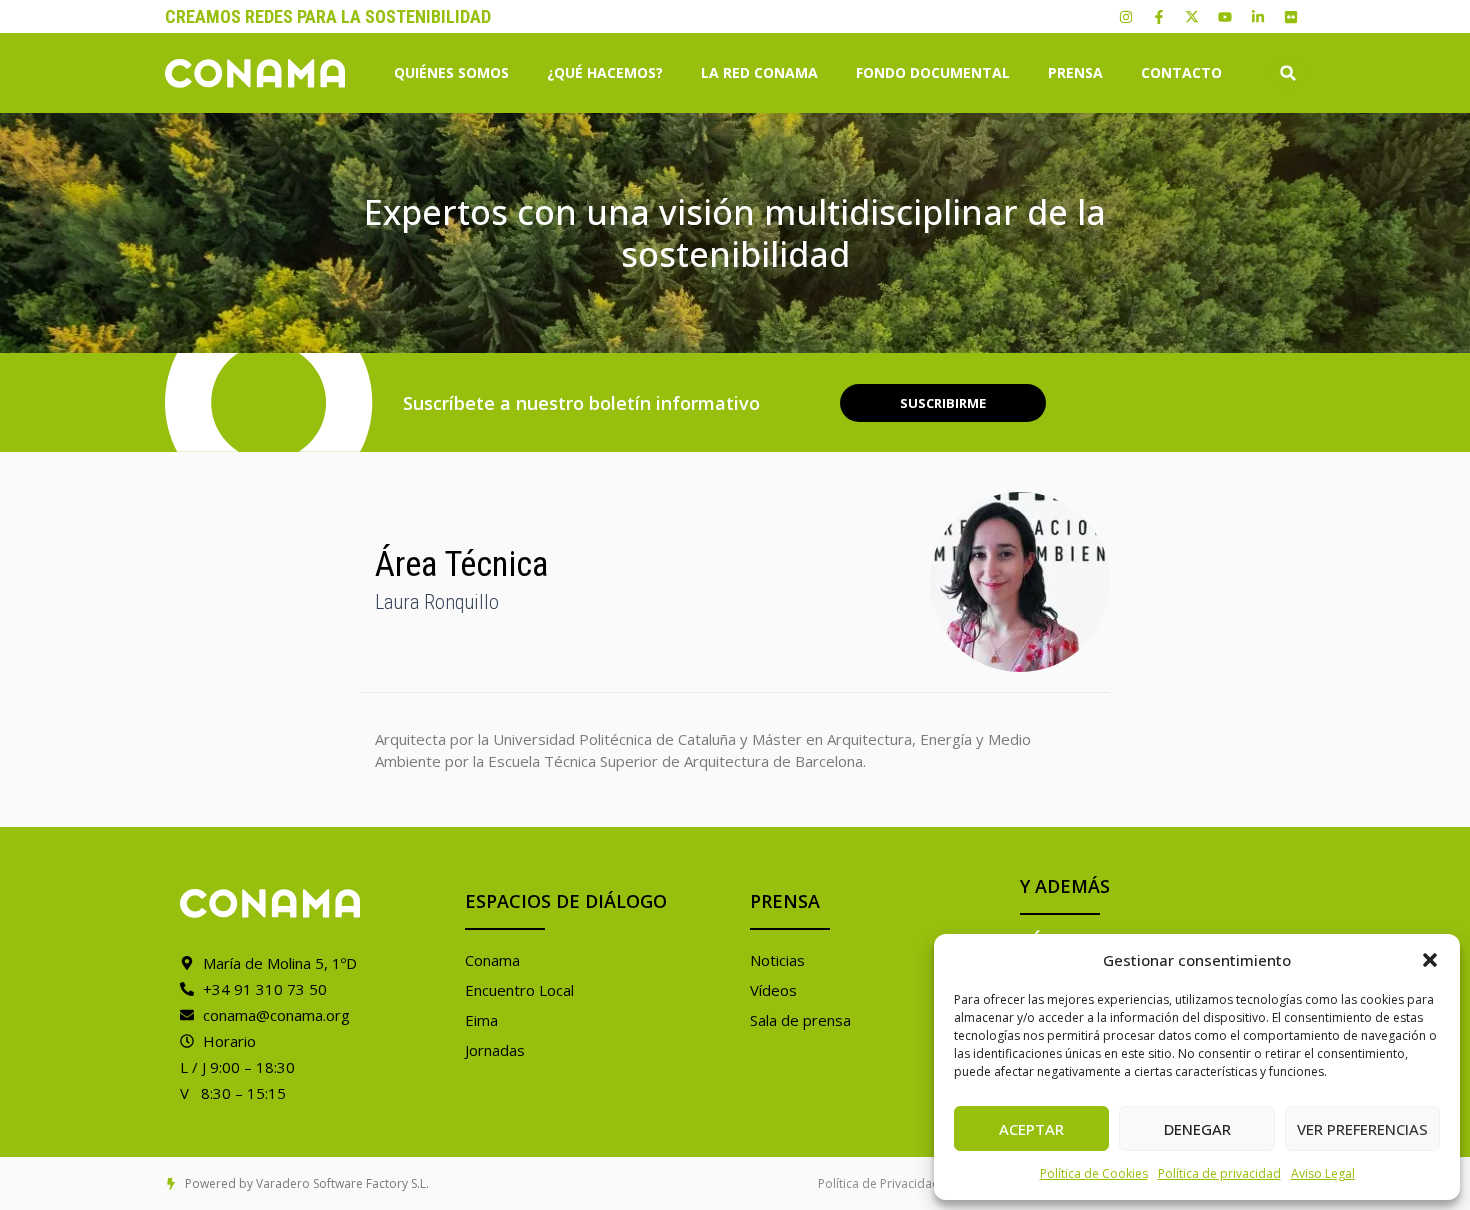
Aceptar (1031, 1129)
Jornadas (495, 1050)
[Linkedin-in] (1258, 17)
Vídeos (773, 990)
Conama (492, 960)
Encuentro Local (519, 990)
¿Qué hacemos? (605, 72)
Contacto (1181, 72)
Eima (481, 1020)
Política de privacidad (1219, 1173)
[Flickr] (1291, 17)
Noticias (777, 960)
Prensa (1075, 72)
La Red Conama (759, 72)
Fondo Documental (933, 72)
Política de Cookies (1094, 1173)
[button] (1430, 960)
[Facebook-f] (1159, 17)
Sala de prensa (800, 1020)
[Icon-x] (1192, 17)
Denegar (1197, 1129)
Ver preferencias (1362, 1129)
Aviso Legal (1323, 1173)
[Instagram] (1126, 17)
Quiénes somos (451, 72)
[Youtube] (1225, 17)
